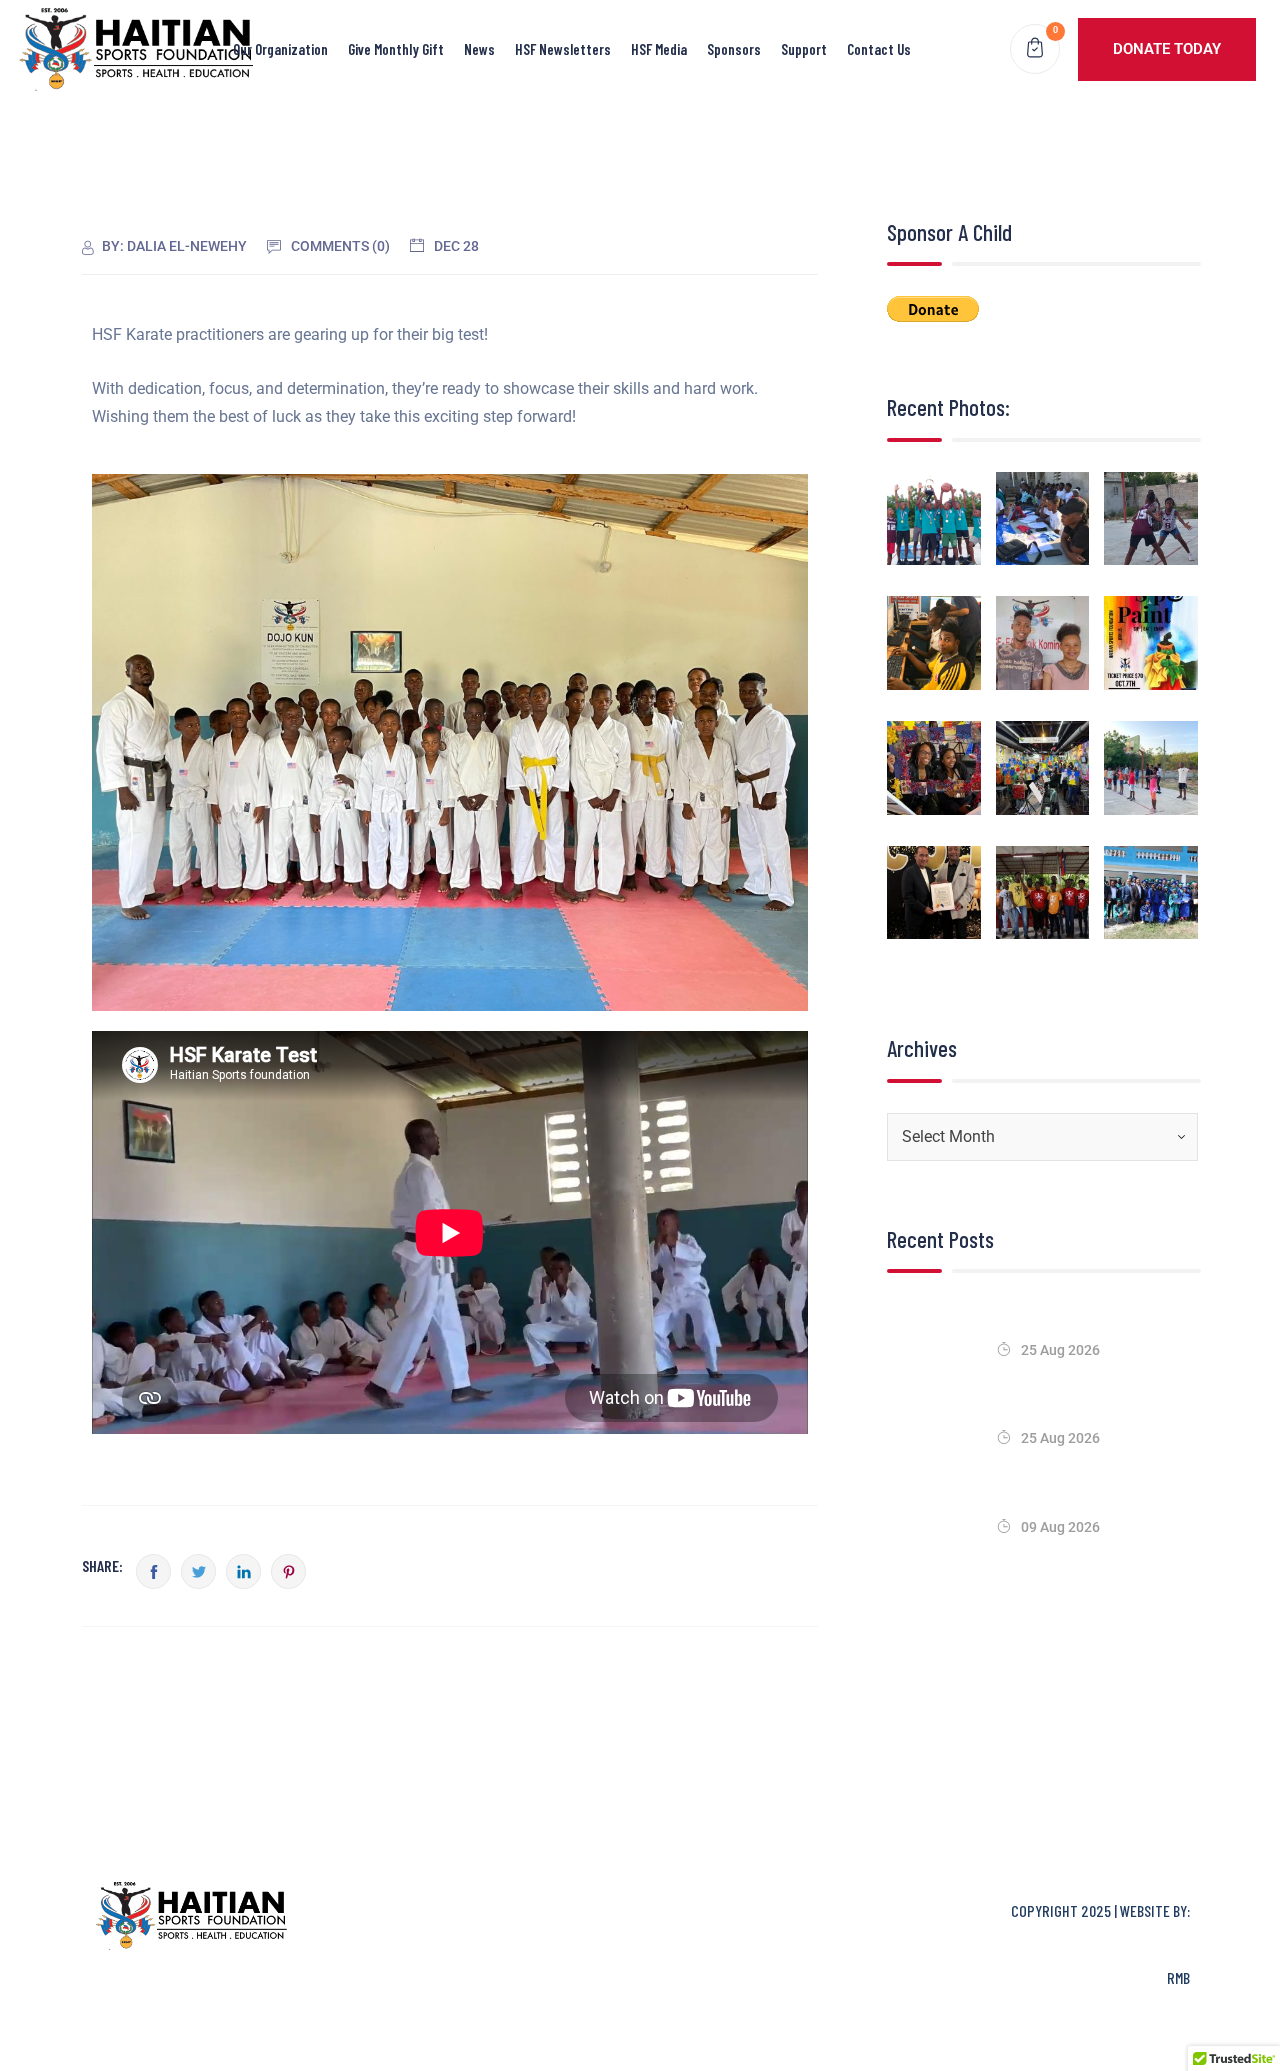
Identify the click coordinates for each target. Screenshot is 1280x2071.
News (479, 49)
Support (804, 49)
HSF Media (659, 49)
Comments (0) (340, 246)
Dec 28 (456, 246)
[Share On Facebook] (153, 1571)
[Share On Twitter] (198, 1571)
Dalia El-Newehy (187, 246)
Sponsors (734, 49)
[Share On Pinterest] (288, 1571)
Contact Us (879, 49)
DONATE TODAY (1167, 49)
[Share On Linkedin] (243, 1571)
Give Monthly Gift (396, 49)
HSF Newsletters (563, 49)
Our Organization (280, 49)
